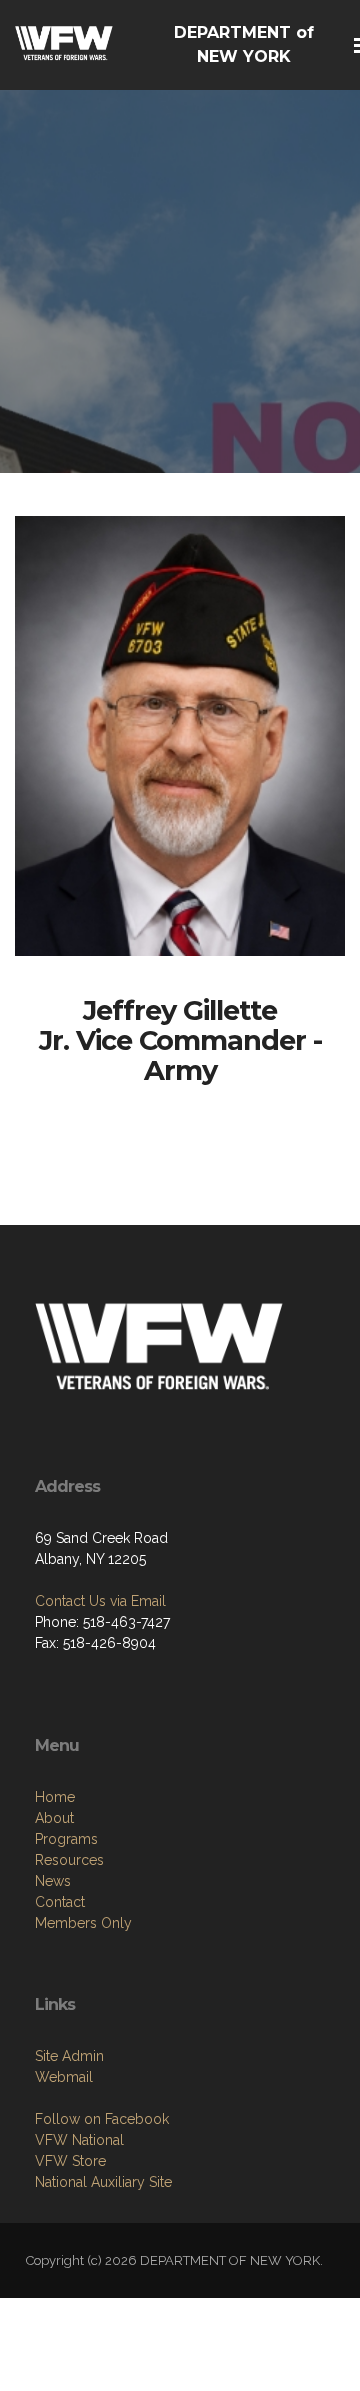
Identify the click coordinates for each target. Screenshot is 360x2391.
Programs (66, 1839)
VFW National (79, 2140)
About (54, 1818)
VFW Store (70, 2161)
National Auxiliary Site (103, 2182)
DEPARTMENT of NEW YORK (244, 44)
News (53, 1881)
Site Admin (69, 2056)
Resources (69, 1860)
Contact (60, 1902)
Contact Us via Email (100, 1601)
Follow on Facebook (102, 2119)
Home (55, 1797)
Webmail (64, 2077)
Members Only (83, 1923)
